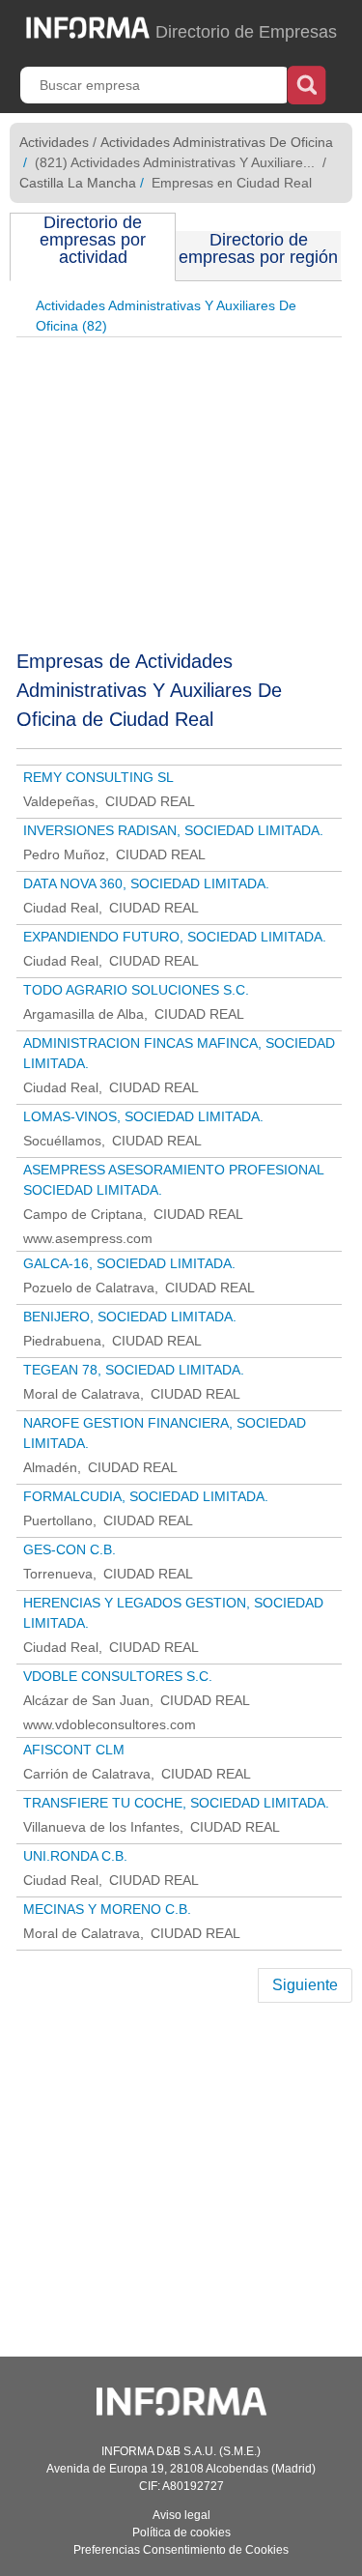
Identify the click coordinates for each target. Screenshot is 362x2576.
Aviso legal (181, 2515)
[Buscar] (306, 83)
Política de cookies (181, 2533)
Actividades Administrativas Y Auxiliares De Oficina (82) (166, 316)
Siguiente (305, 1985)
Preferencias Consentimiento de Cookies (181, 2550)
